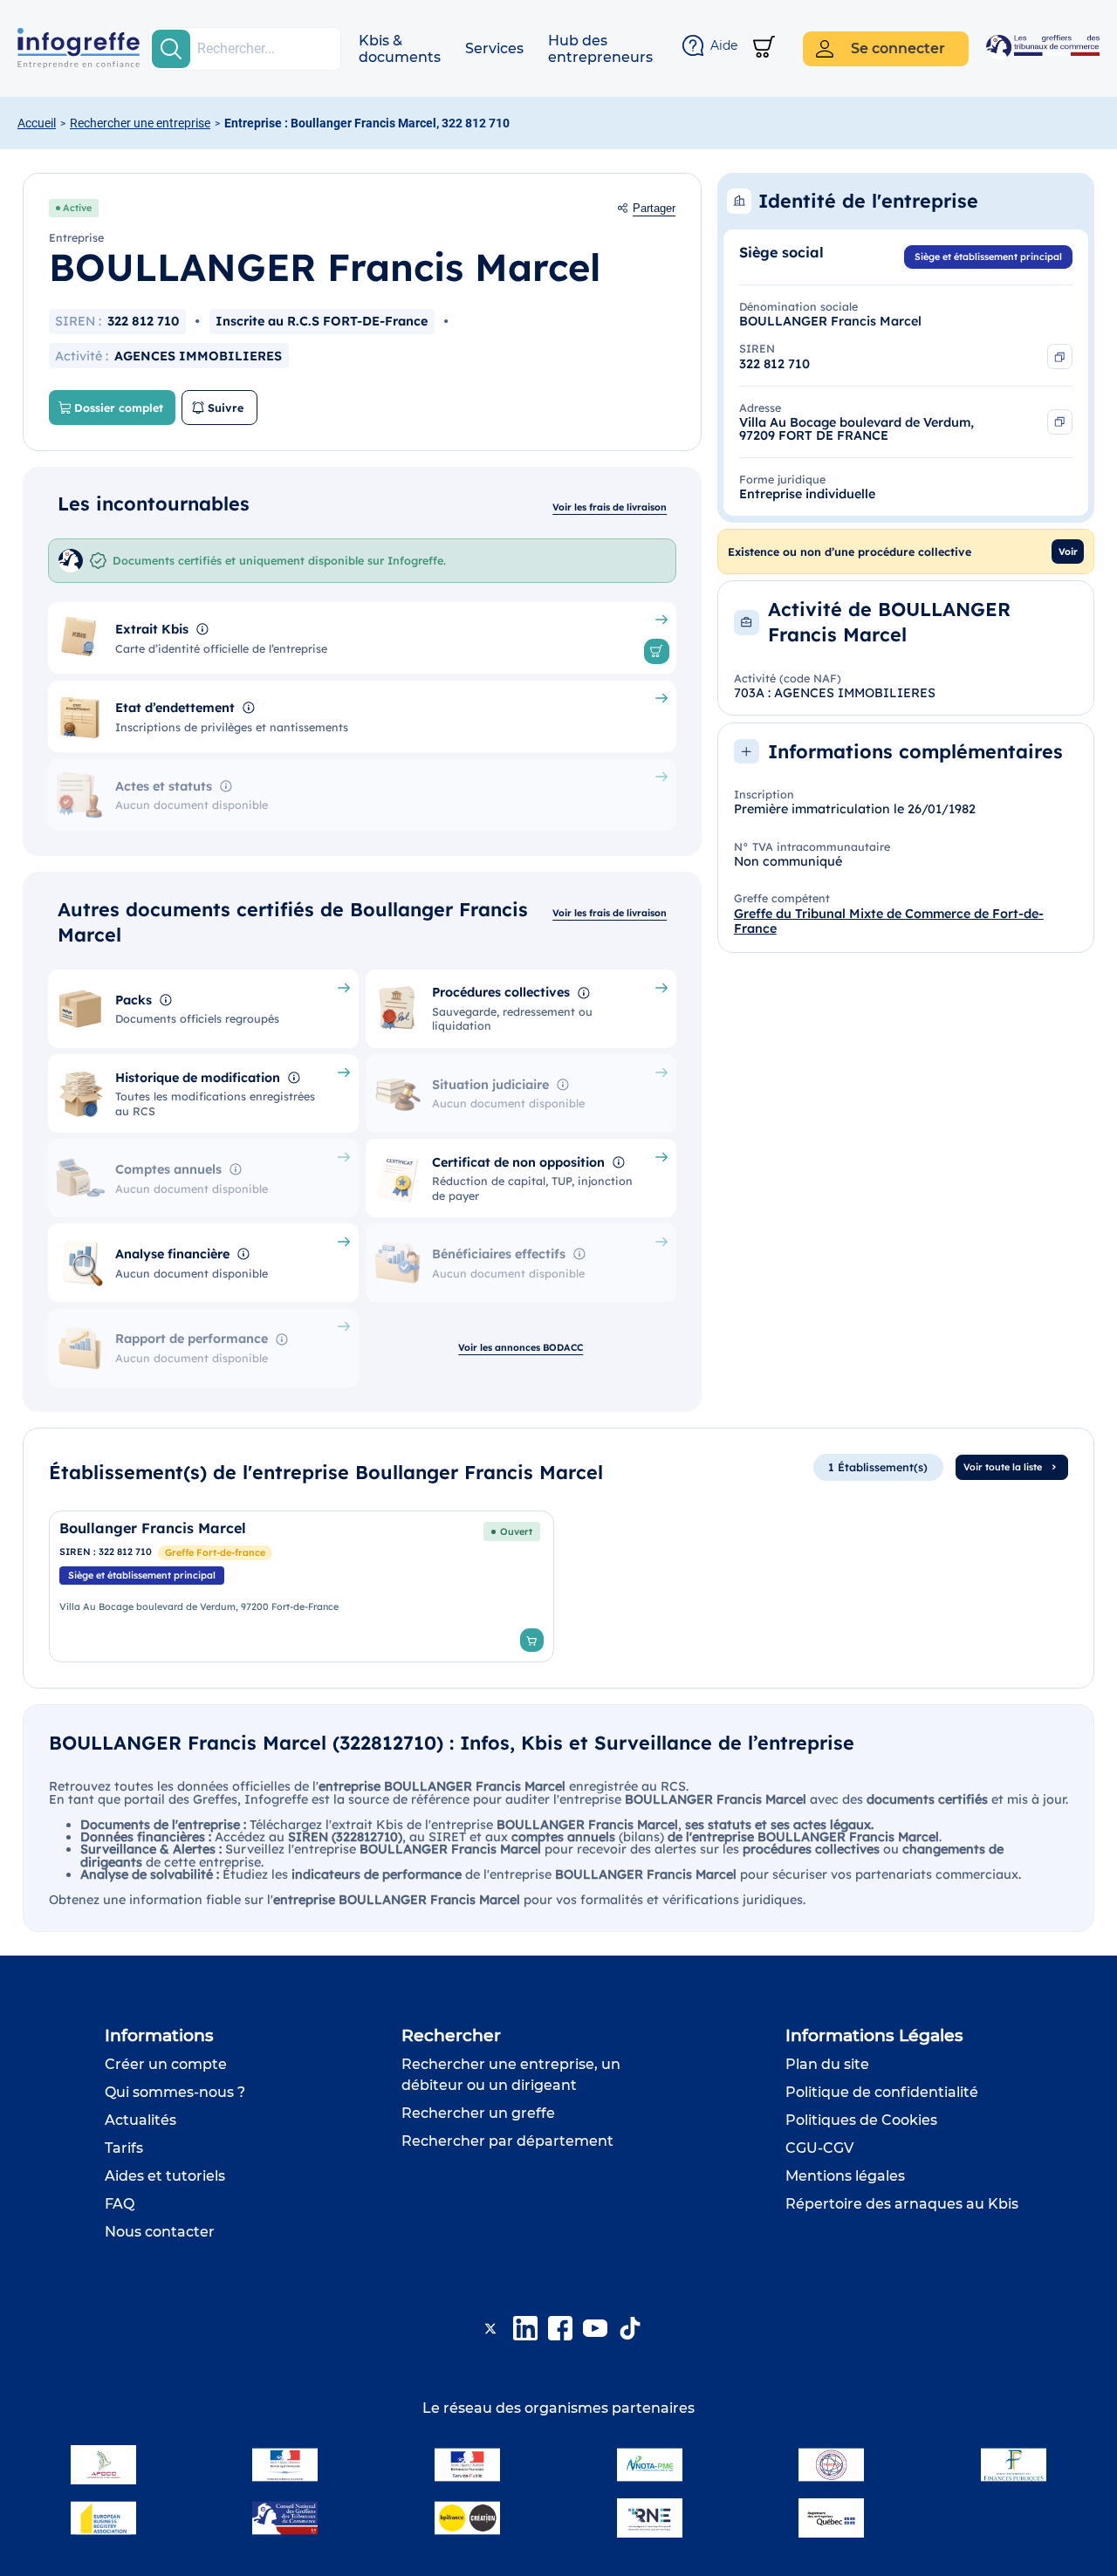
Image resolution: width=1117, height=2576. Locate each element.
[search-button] (171, 49)
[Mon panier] (764, 48)
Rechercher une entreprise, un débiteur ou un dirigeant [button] (511, 2075)
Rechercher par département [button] (507, 2141)
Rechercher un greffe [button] (478, 2113)
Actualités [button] (140, 2120)
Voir (1068, 552)
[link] (302, 1586)
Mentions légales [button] (845, 2176)
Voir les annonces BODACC (521, 1347)
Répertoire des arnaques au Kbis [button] (902, 2204)
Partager (654, 209)
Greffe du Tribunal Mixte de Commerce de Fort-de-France (889, 921)
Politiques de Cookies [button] (861, 2120)
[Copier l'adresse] (1060, 422)
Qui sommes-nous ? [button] (175, 2092)
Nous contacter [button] (160, 2232)
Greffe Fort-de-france (215, 1552)
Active (77, 208)
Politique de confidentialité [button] (882, 2092)
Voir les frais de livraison (610, 507)
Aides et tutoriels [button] (165, 2176)
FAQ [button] (120, 2204)
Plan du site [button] (827, 2064)
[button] (400, 49)
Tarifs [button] (124, 2148)
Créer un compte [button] (166, 2064)
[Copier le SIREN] (1060, 356)
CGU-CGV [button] (819, 2148)
